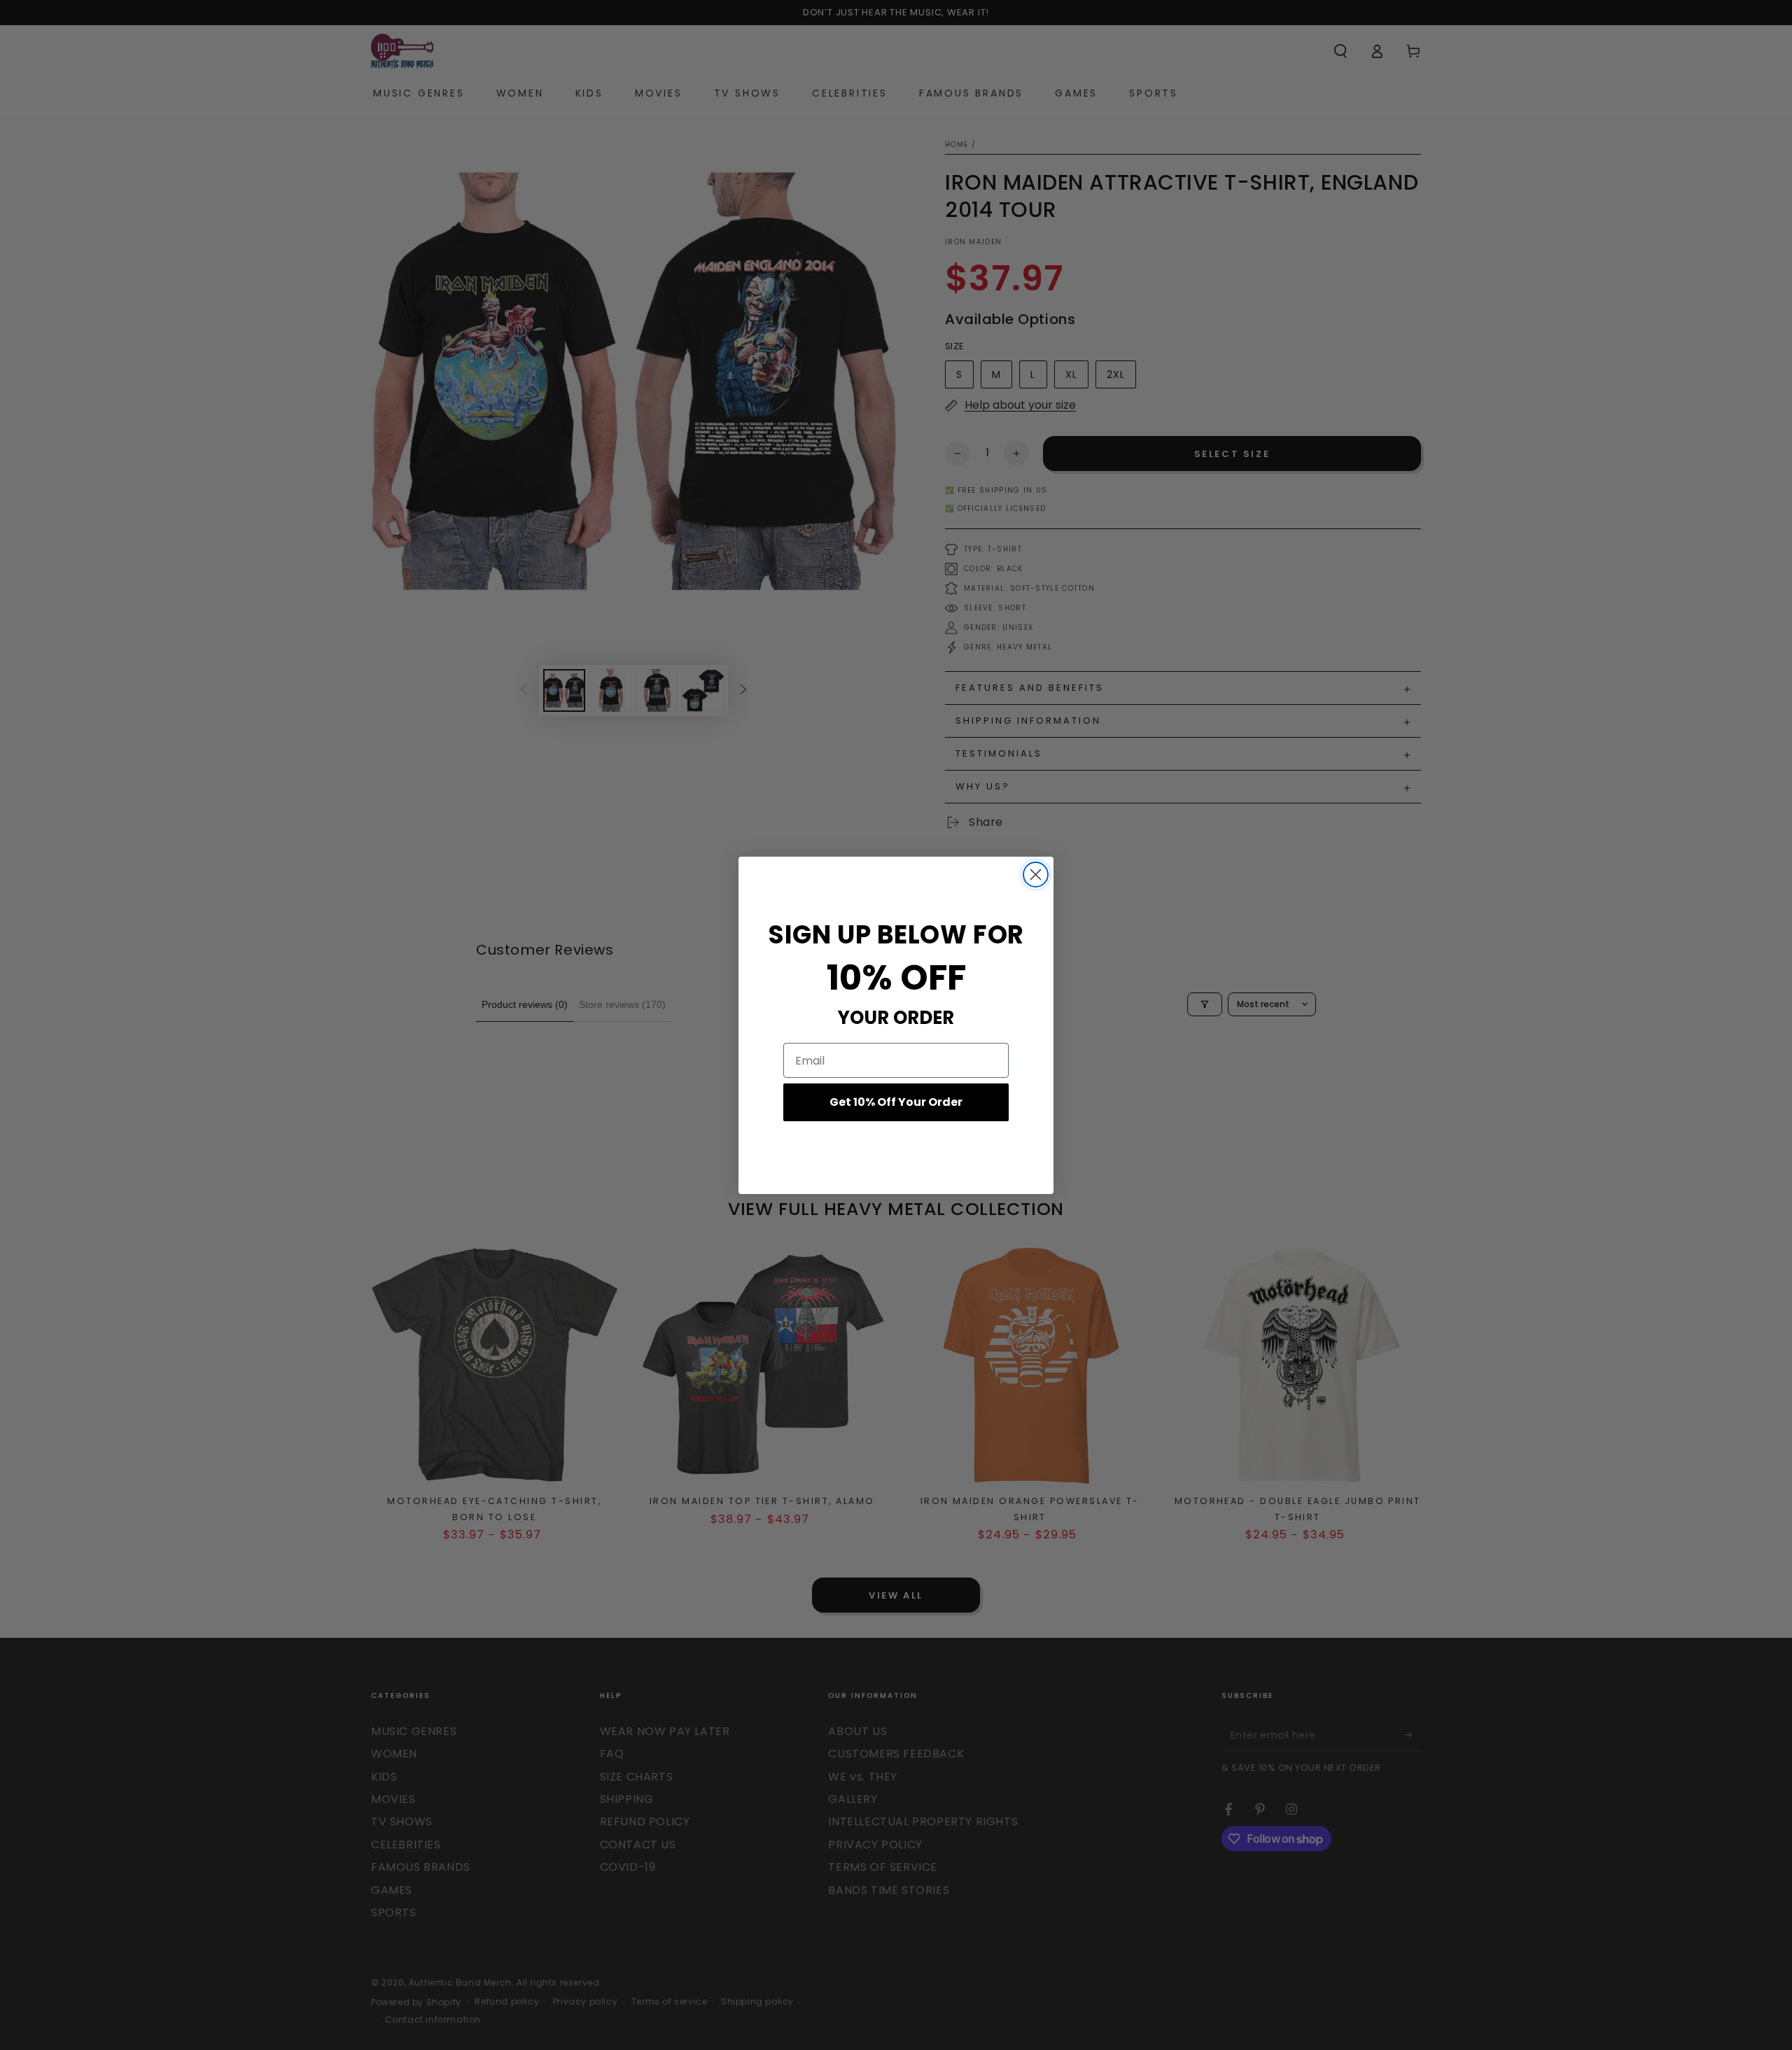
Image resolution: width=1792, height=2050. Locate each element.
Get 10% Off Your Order (896, 1102)
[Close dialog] (1036, 875)
